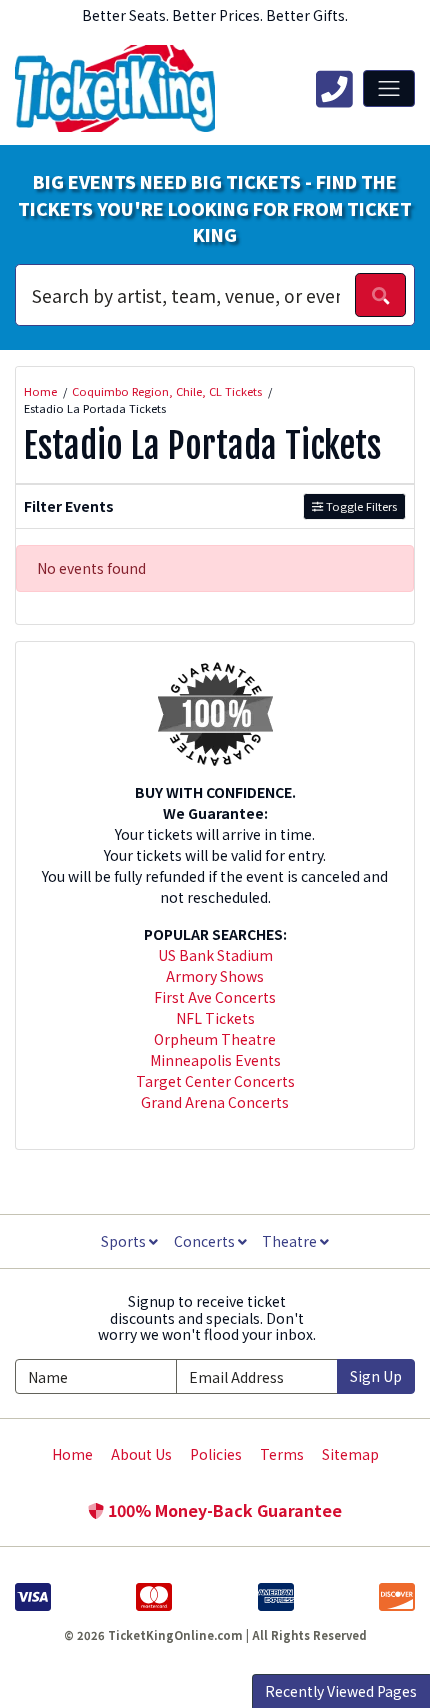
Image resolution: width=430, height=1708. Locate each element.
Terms (282, 1454)
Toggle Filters (360, 506)
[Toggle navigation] (389, 88)
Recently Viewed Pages (341, 1691)
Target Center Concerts (215, 1081)
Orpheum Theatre (215, 1039)
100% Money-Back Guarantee (223, 1510)
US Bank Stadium (215, 955)
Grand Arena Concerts (215, 1102)
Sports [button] (125, 1241)
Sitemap (350, 1454)
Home (72, 1454)
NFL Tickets (215, 1018)
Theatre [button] (291, 1241)
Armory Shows (215, 976)
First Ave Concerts (215, 997)
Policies (216, 1454)
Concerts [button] (206, 1241)
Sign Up (376, 1376)
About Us (141, 1454)
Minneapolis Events (215, 1060)
